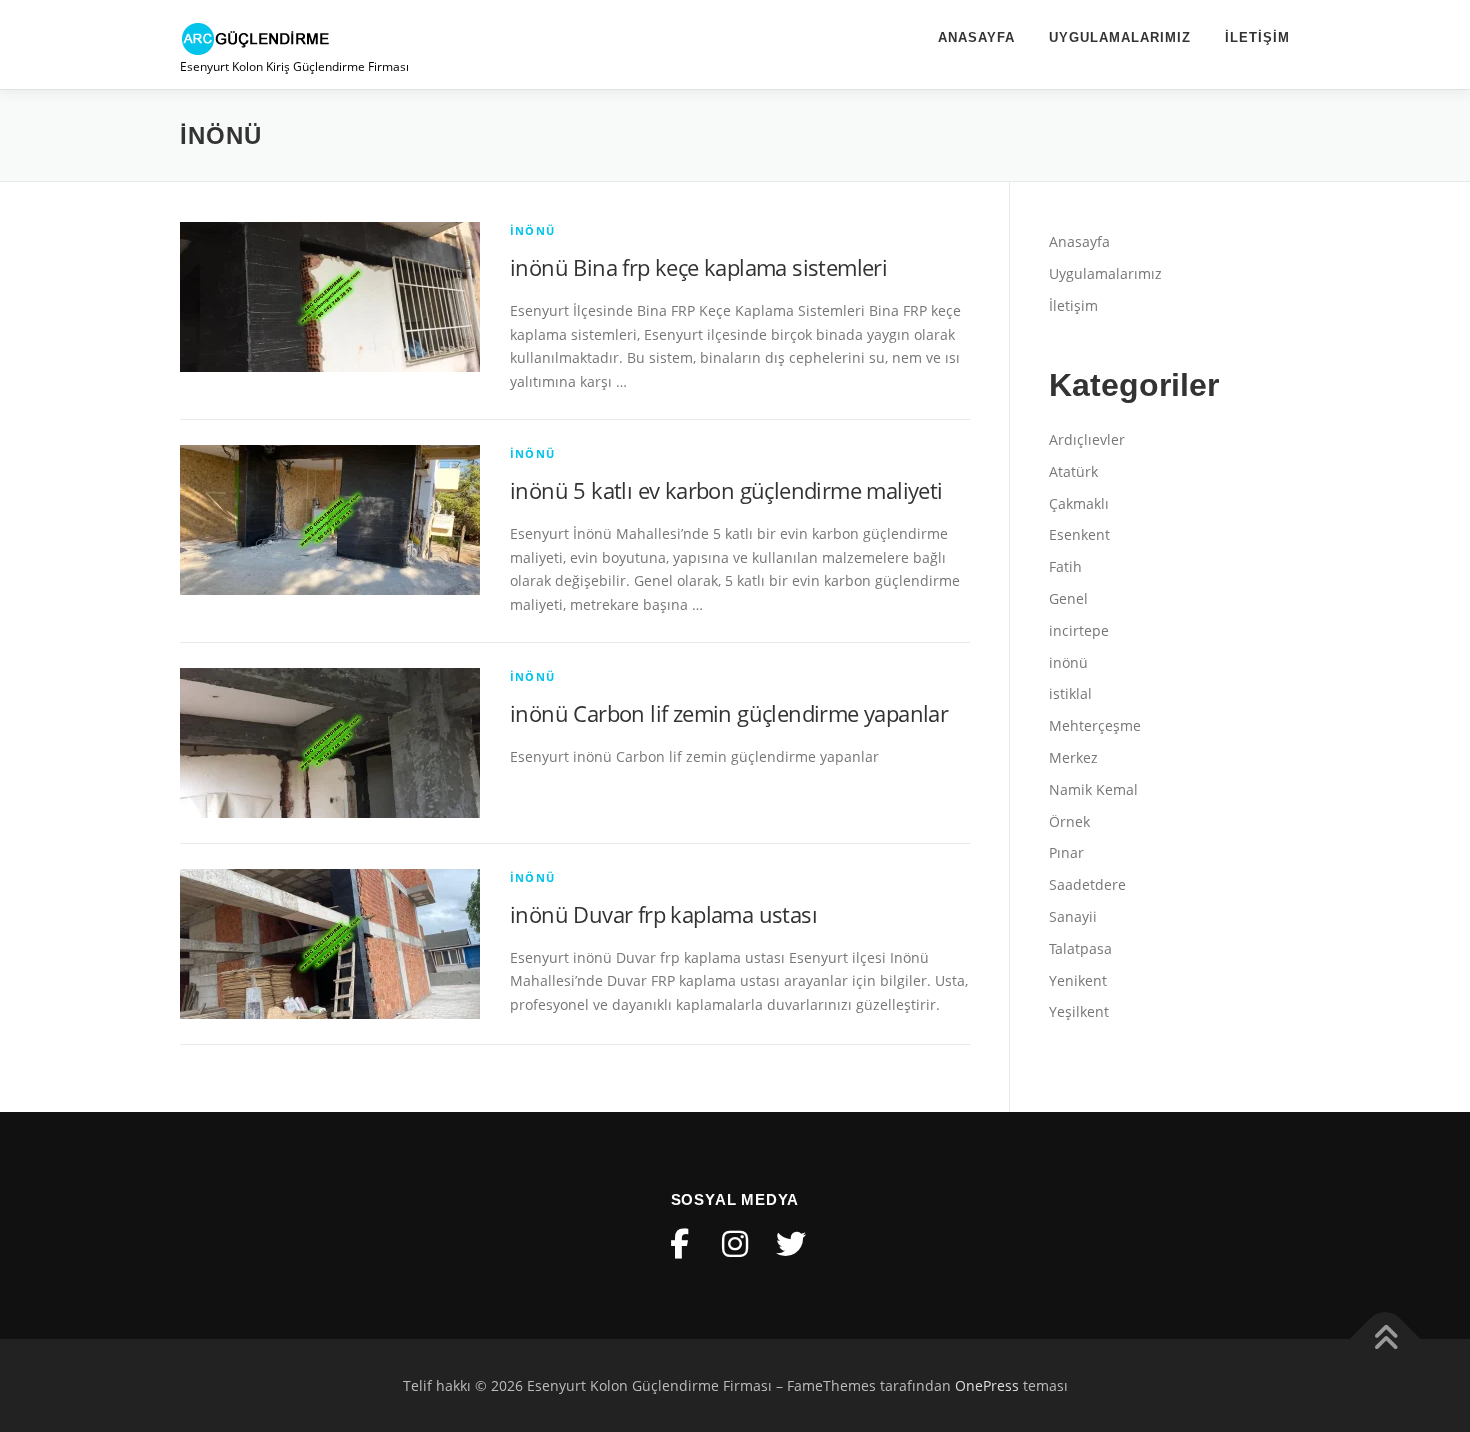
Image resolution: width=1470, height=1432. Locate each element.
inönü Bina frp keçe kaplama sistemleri (698, 267)
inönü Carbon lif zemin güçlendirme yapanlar (729, 713)
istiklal (1070, 693)
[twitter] (791, 1244)
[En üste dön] (1385, 1338)
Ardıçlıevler (1087, 439)
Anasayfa (976, 37)
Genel (1068, 598)
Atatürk (1073, 471)
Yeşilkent (1079, 1011)
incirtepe (1079, 630)
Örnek (1069, 821)
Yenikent (1078, 980)
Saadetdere (1087, 884)
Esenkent (1079, 534)
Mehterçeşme (1095, 725)
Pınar (1066, 852)
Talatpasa (1080, 948)
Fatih (1065, 566)
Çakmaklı (1079, 503)
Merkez (1073, 757)
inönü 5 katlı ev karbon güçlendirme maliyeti (726, 490)
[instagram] (735, 1244)
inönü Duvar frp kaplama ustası (663, 914)
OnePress (987, 1385)
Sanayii (1073, 916)
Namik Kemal (1093, 789)
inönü (532, 230)
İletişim (1257, 37)
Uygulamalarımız (1120, 37)
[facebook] (679, 1244)
